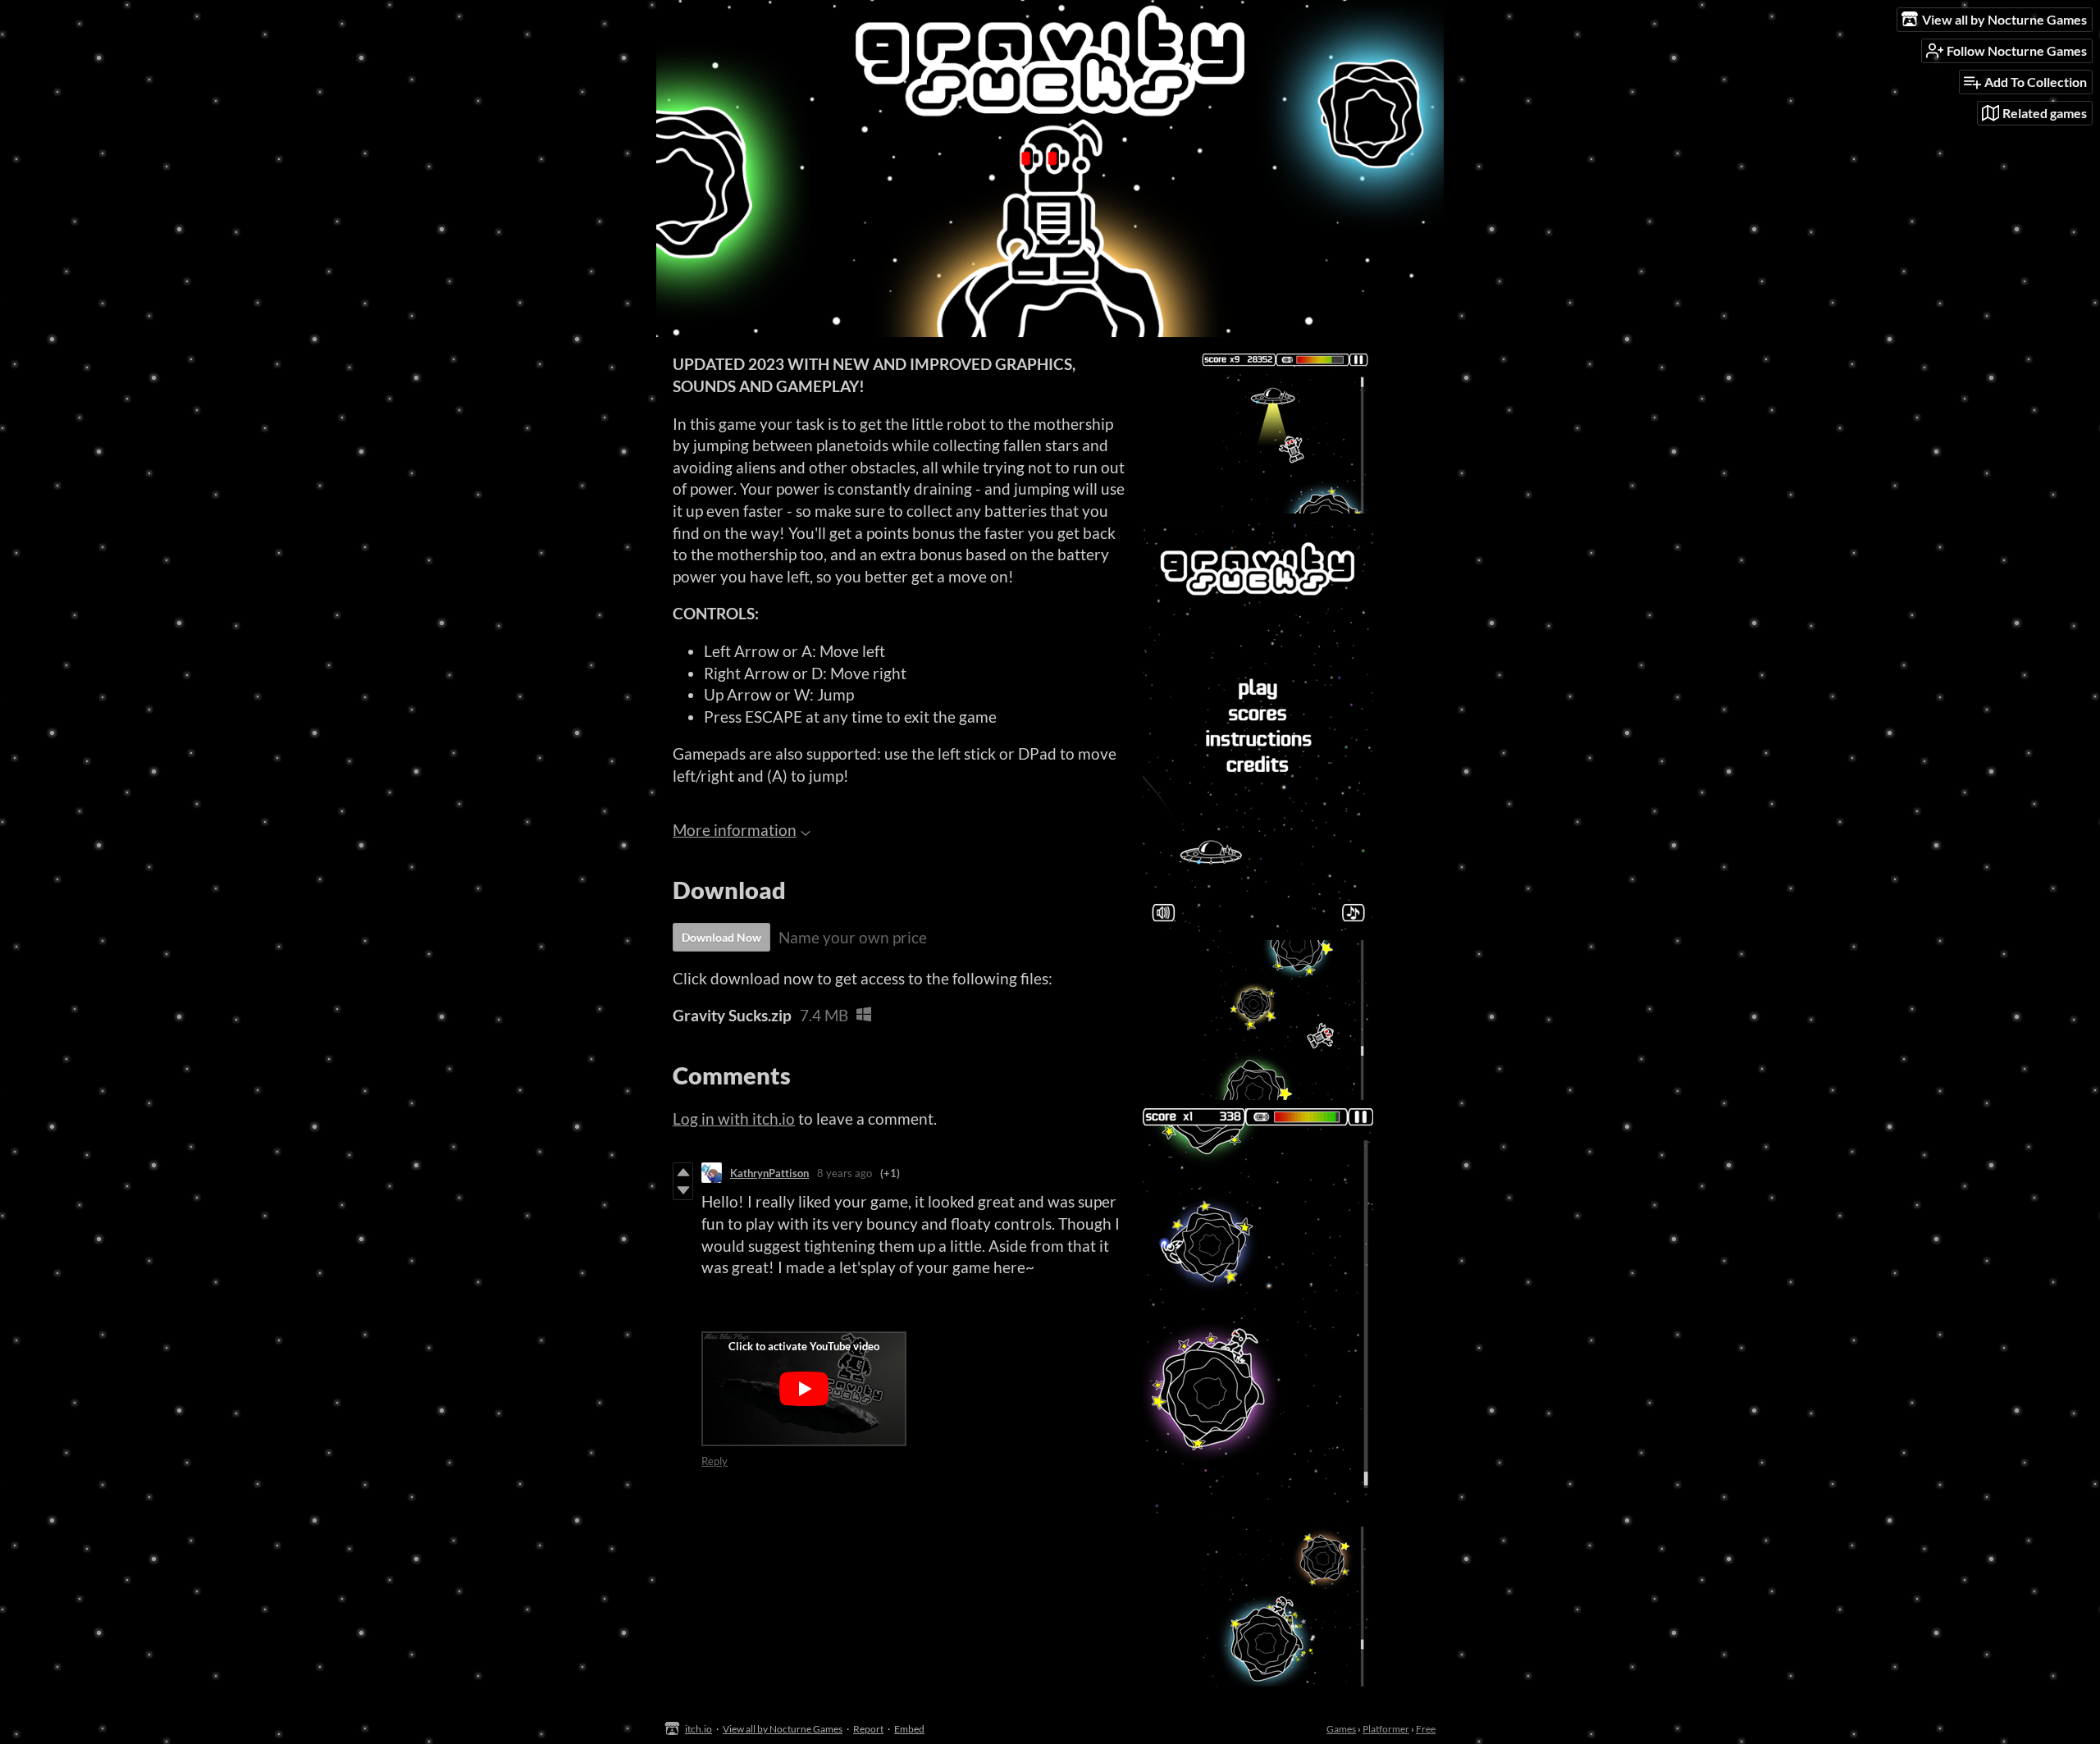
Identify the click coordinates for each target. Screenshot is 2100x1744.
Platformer (1386, 1729)
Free (1426, 1729)
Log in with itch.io (734, 1119)
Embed (909, 1729)
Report (868, 1729)
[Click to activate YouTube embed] (804, 1389)
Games (1341, 1729)
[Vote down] (683, 1190)
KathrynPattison (769, 1173)
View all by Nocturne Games (783, 1729)
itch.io (698, 1729)
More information (735, 830)
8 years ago (845, 1173)
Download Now (721, 937)
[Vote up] (683, 1172)
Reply (714, 1461)
